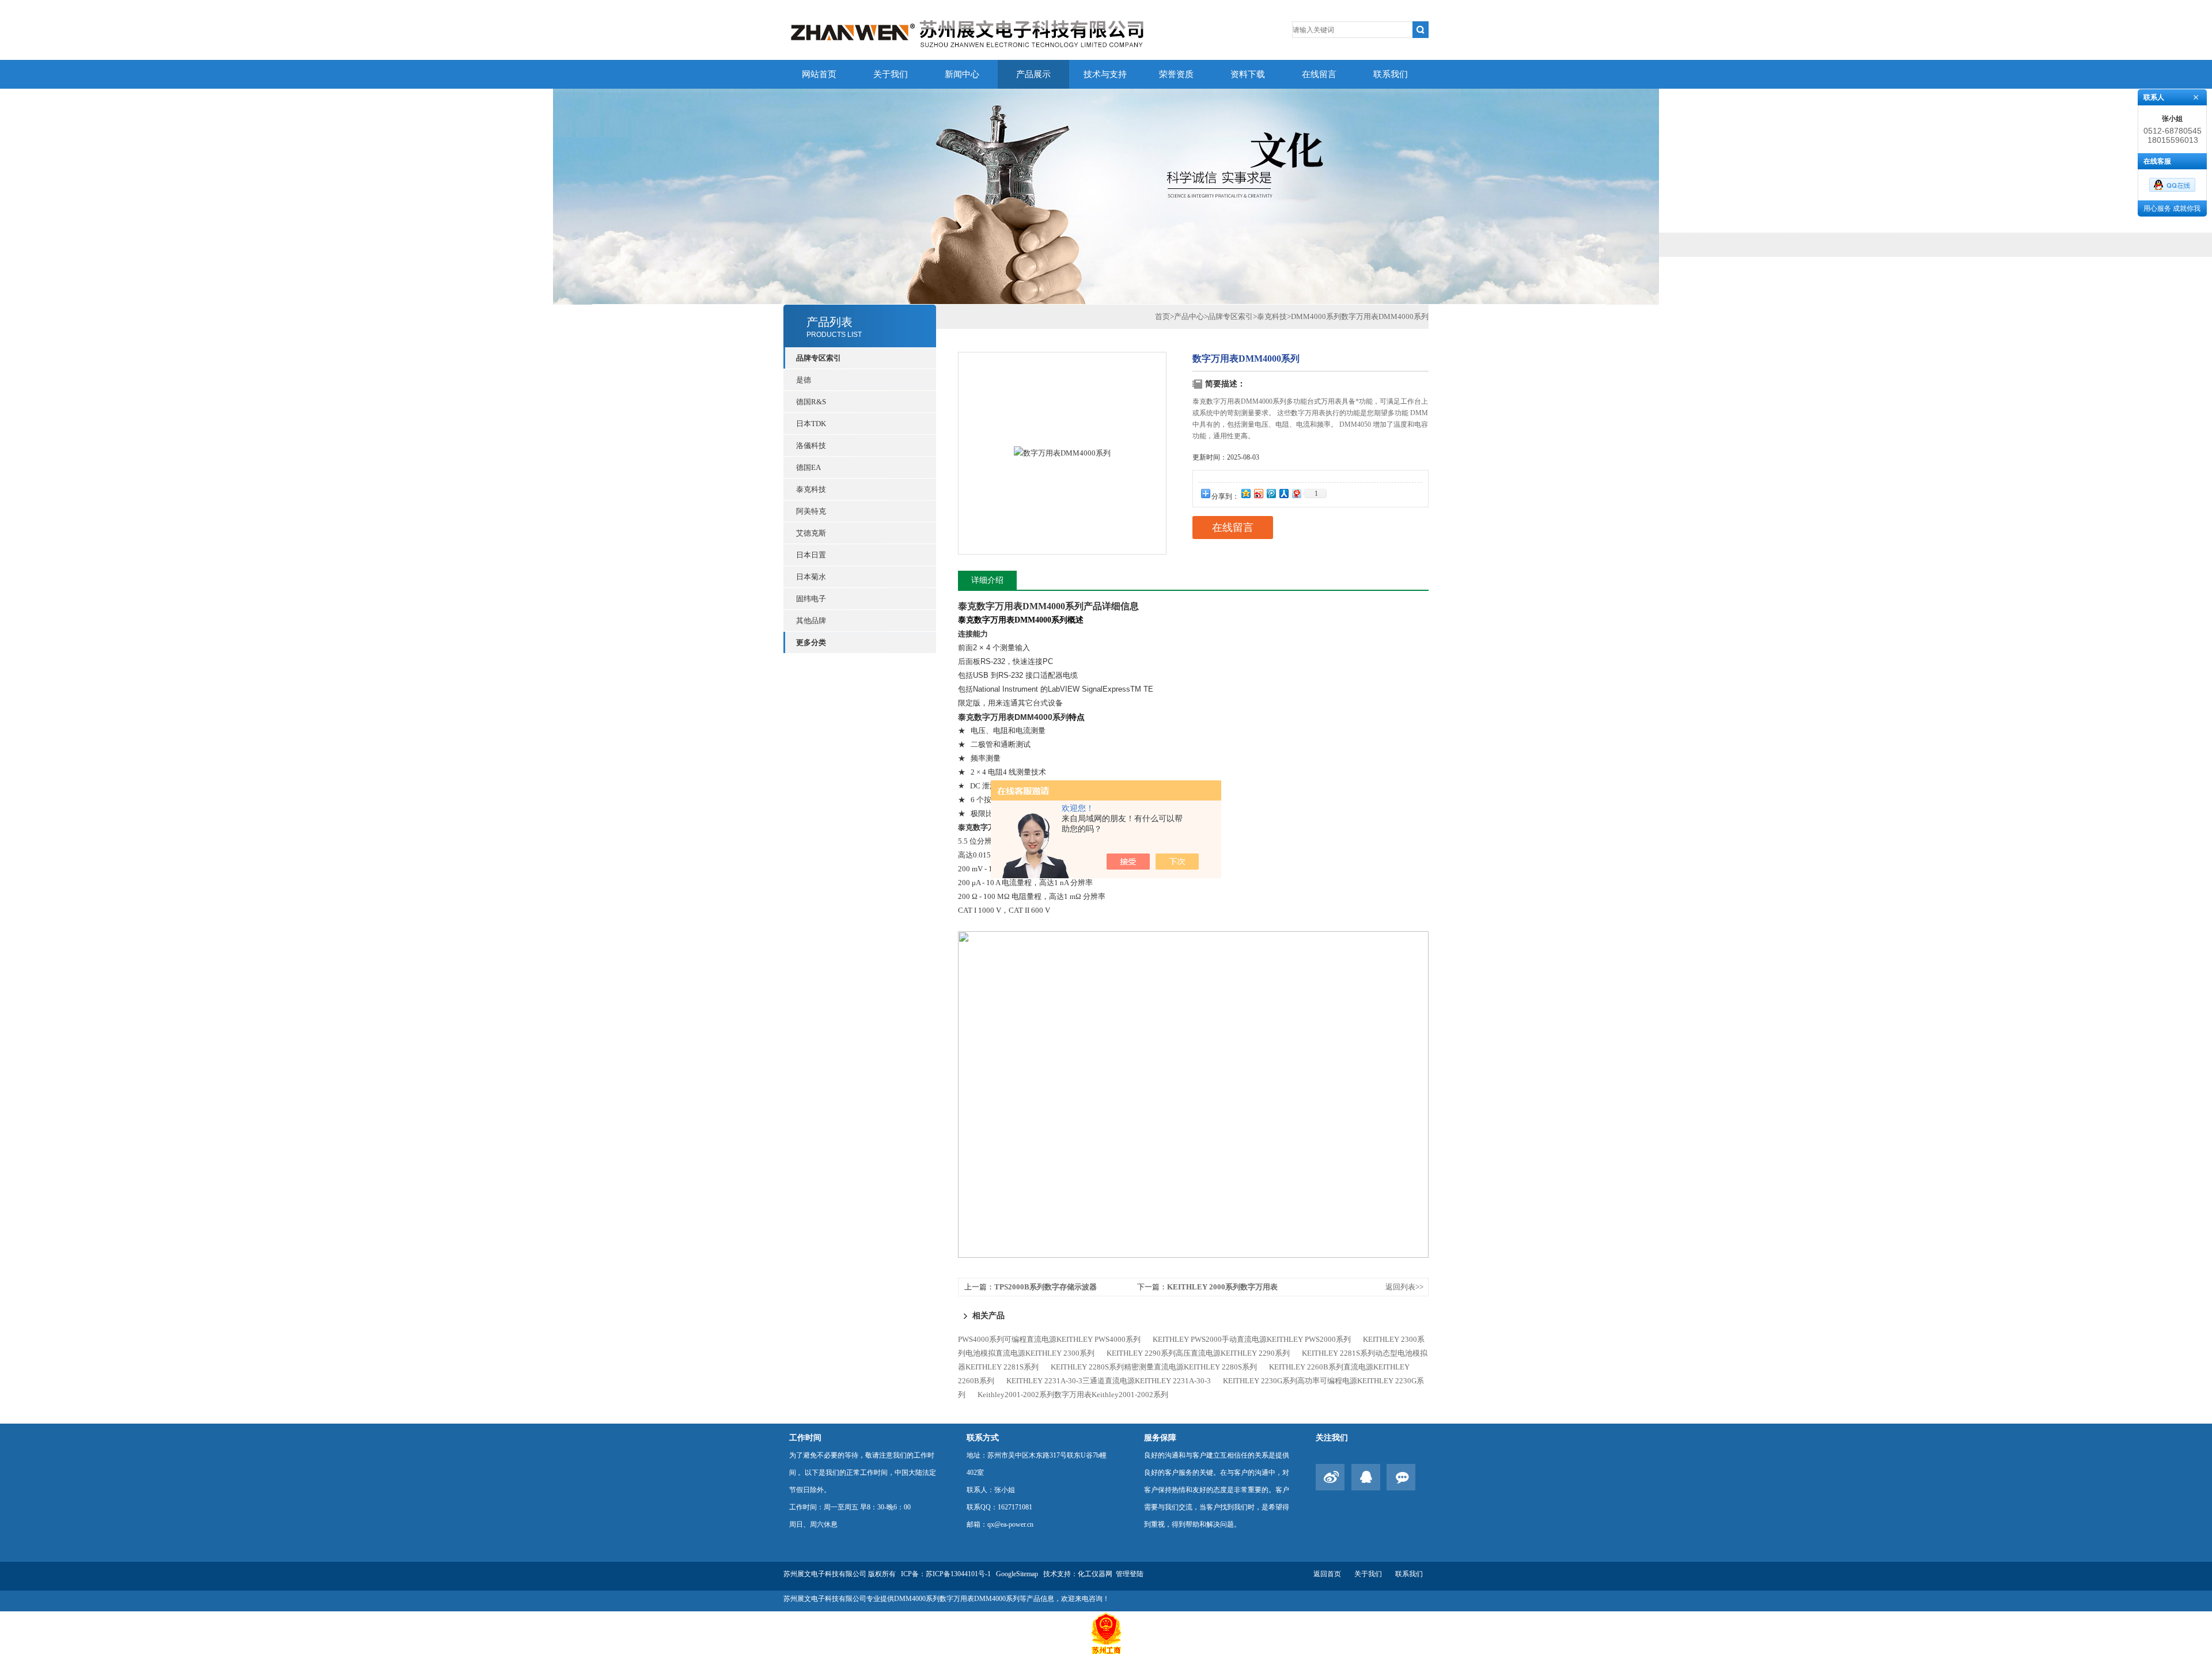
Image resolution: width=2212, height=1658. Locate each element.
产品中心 (1189, 316)
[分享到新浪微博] (1258, 493)
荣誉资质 (1176, 74)
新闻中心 (962, 74)
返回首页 (1327, 1574)
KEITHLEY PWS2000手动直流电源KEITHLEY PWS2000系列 (1252, 1339)
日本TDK (811, 424)
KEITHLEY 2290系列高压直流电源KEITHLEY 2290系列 (1198, 1353)
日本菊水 (811, 577)
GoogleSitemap (1017, 1574)
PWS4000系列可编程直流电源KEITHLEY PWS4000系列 (1049, 1339)
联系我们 (1391, 74)
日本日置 (811, 555)
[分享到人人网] (1283, 493)
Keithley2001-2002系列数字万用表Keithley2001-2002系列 (1073, 1395)
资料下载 (1248, 74)
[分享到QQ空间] (1245, 493)
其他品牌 (811, 621)
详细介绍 (987, 580)
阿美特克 (811, 511)
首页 (1162, 316)
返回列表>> (1404, 1287)
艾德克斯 (811, 533)
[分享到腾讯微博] (1271, 493)
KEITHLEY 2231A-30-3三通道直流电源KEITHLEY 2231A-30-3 (1109, 1381)
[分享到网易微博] (1296, 493)
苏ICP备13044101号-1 (958, 1574)
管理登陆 (1130, 1574)
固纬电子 (811, 599)
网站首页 (819, 74)
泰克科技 (811, 489)
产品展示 (1033, 74)
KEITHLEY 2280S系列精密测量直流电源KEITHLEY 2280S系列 (1154, 1367)
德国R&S (811, 402)
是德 (804, 380)
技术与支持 (1105, 74)
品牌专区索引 (1230, 316)
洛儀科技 (811, 445)
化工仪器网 (1095, 1574)
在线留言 (1319, 74)
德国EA (808, 467)
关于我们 (891, 74)
